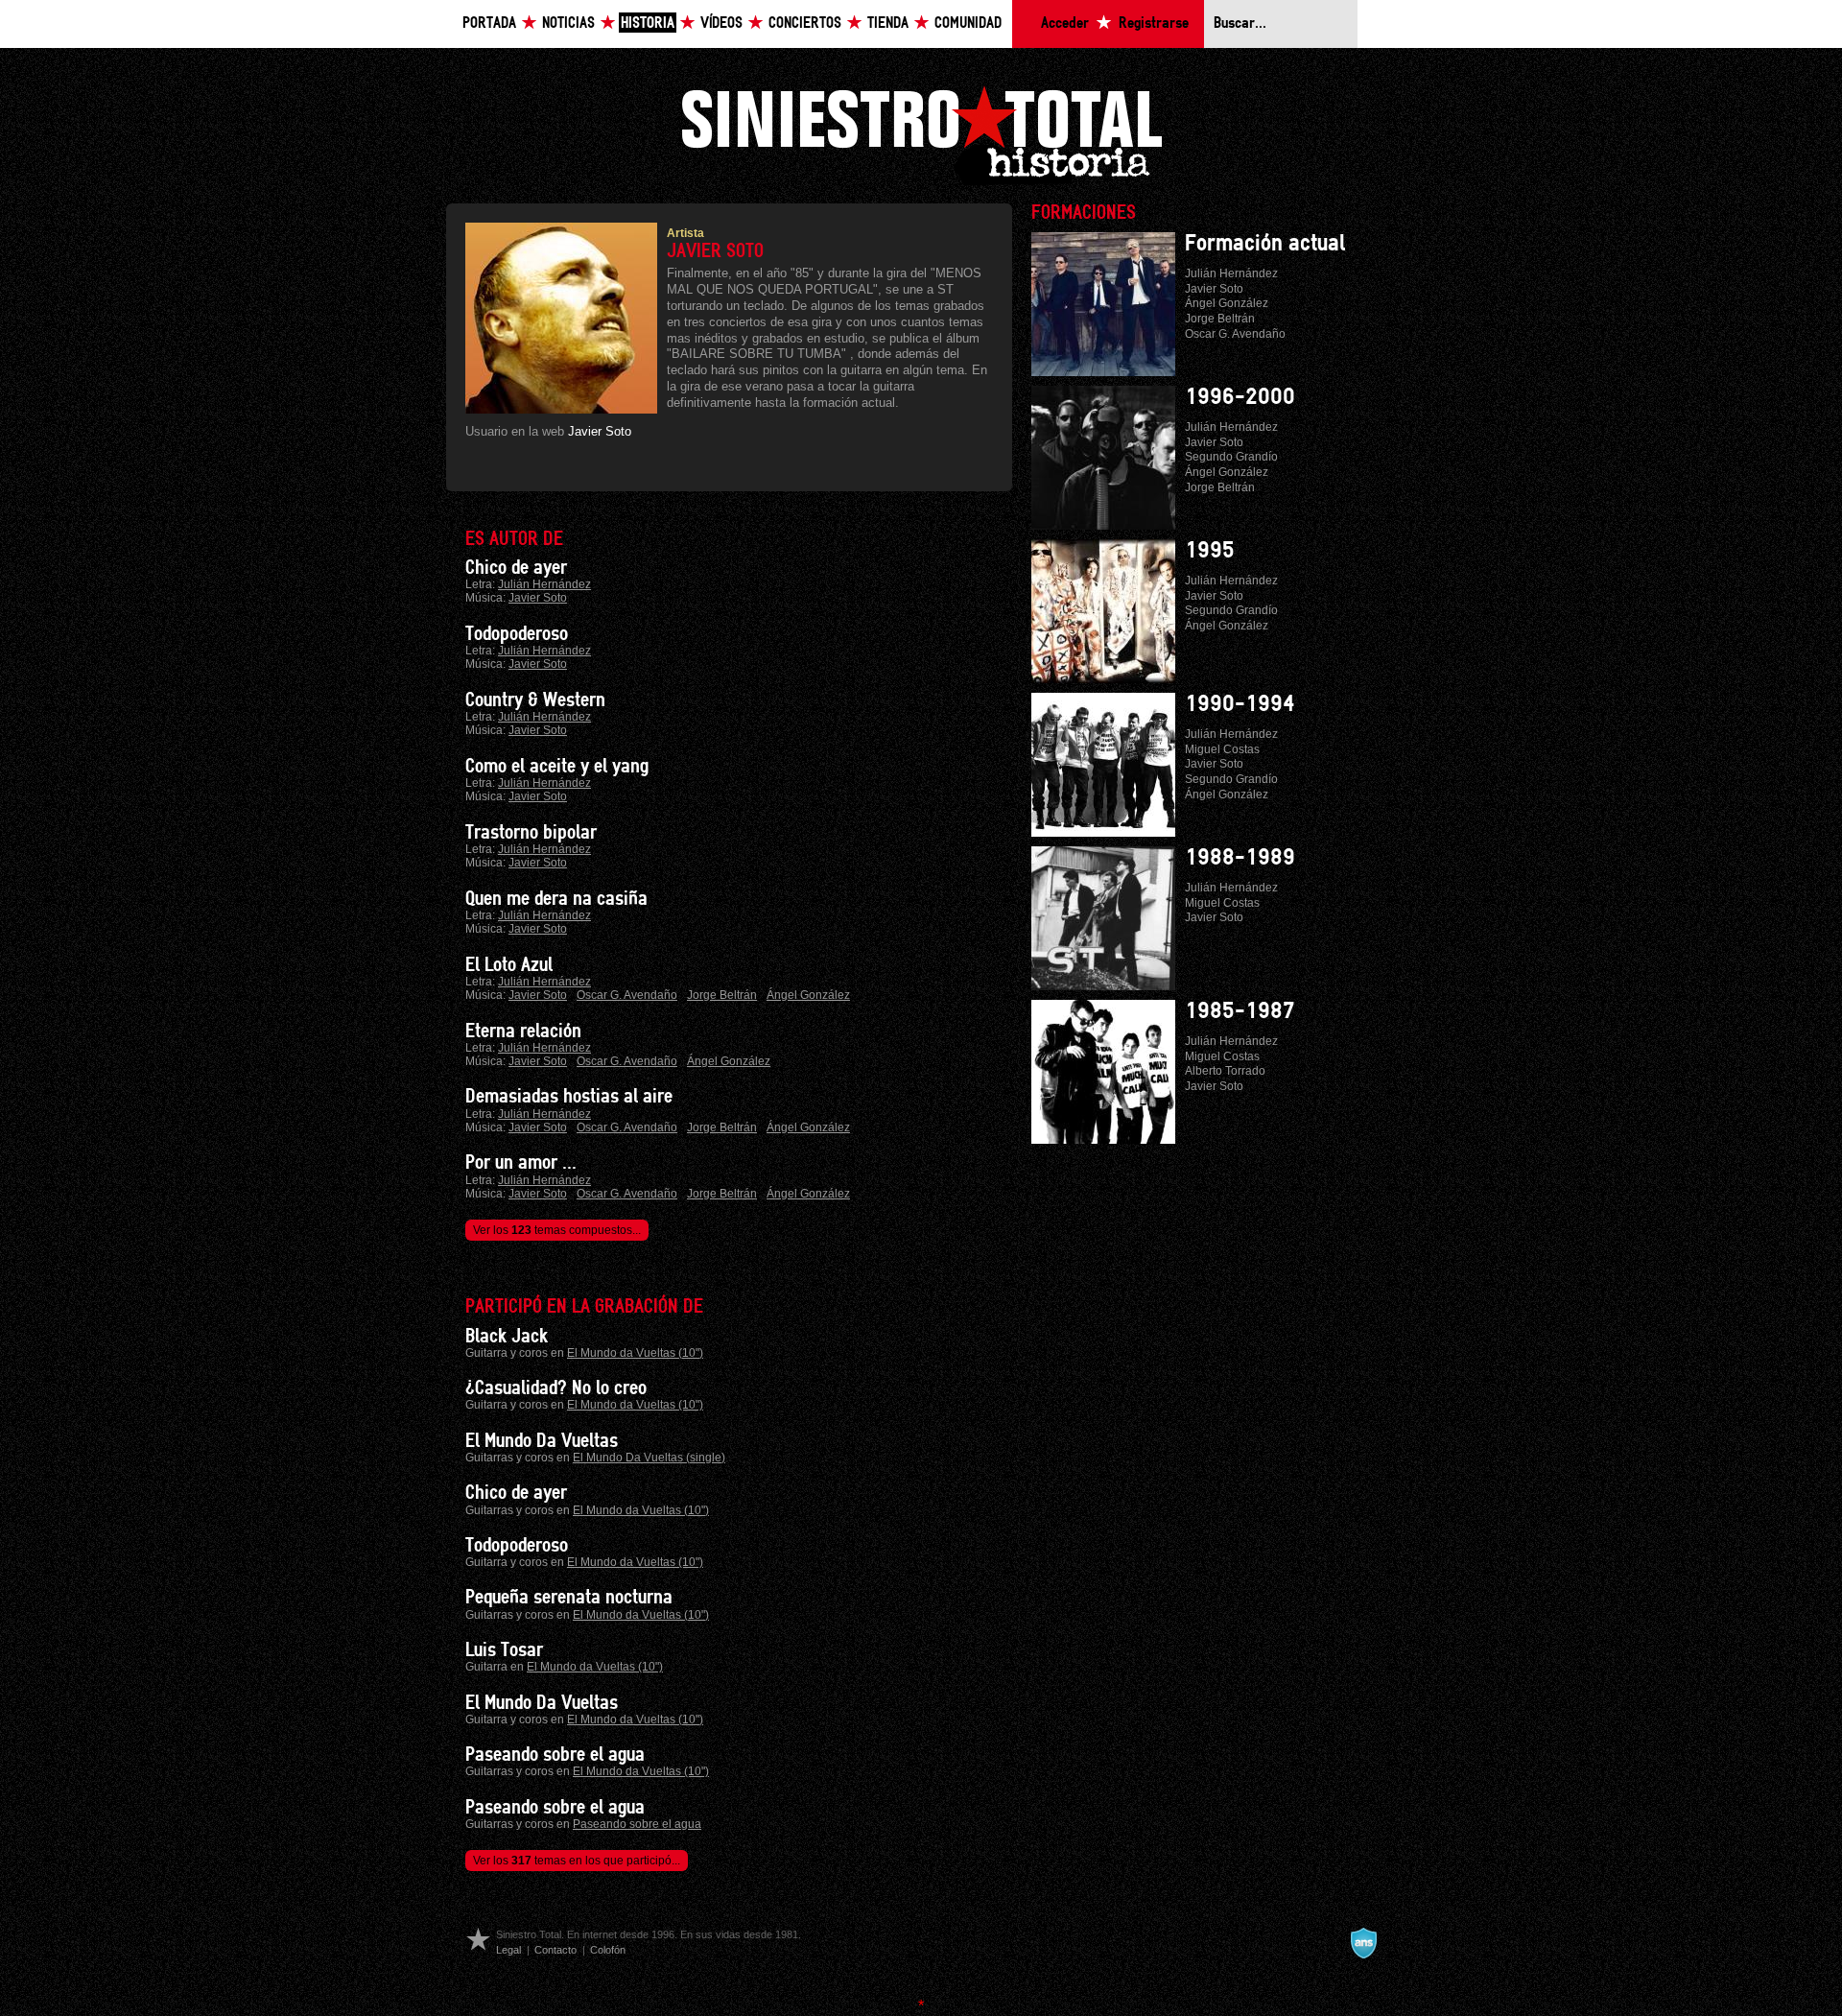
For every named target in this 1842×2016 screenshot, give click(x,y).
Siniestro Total (921, 133)
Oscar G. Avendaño (627, 995)
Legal (508, 1950)
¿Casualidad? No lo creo (556, 1388)
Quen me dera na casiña (556, 899)
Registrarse (1154, 24)
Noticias (568, 24)
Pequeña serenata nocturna (569, 1598)
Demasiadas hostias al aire (569, 1097)
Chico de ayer (516, 568)
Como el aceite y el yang (557, 767)
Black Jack (507, 1337)
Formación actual (1265, 244)
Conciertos (805, 24)
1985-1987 (1240, 1011)
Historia (648, 24)
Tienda (888, 24)
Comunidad (968, 24)
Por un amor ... (521, 1163)
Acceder (1065, 24)
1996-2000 (1240, 397)
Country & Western (535, 700)
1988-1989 (1240, 858)
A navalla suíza (1363, 1943)
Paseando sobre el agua (555, 1755)
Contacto (555, 1950)
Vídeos (721, 24)
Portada (489, 24)
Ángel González (808, 995)
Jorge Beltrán (722, 995)
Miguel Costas (1222, 749)
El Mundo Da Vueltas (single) (649, 1458)
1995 (1210, 551)
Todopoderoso (517, 634)
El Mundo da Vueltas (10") (635, 1353)
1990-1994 (1240, 704)
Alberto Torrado (1225, 1071)
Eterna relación (523, 1032)
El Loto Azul (509, 965)
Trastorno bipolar (531, 833)
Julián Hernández (544, 584)
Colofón (608, 1950)
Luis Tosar (504, 1650)
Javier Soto (600, 431)
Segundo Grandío (1231, 457)
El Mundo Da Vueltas (542, 1441)
